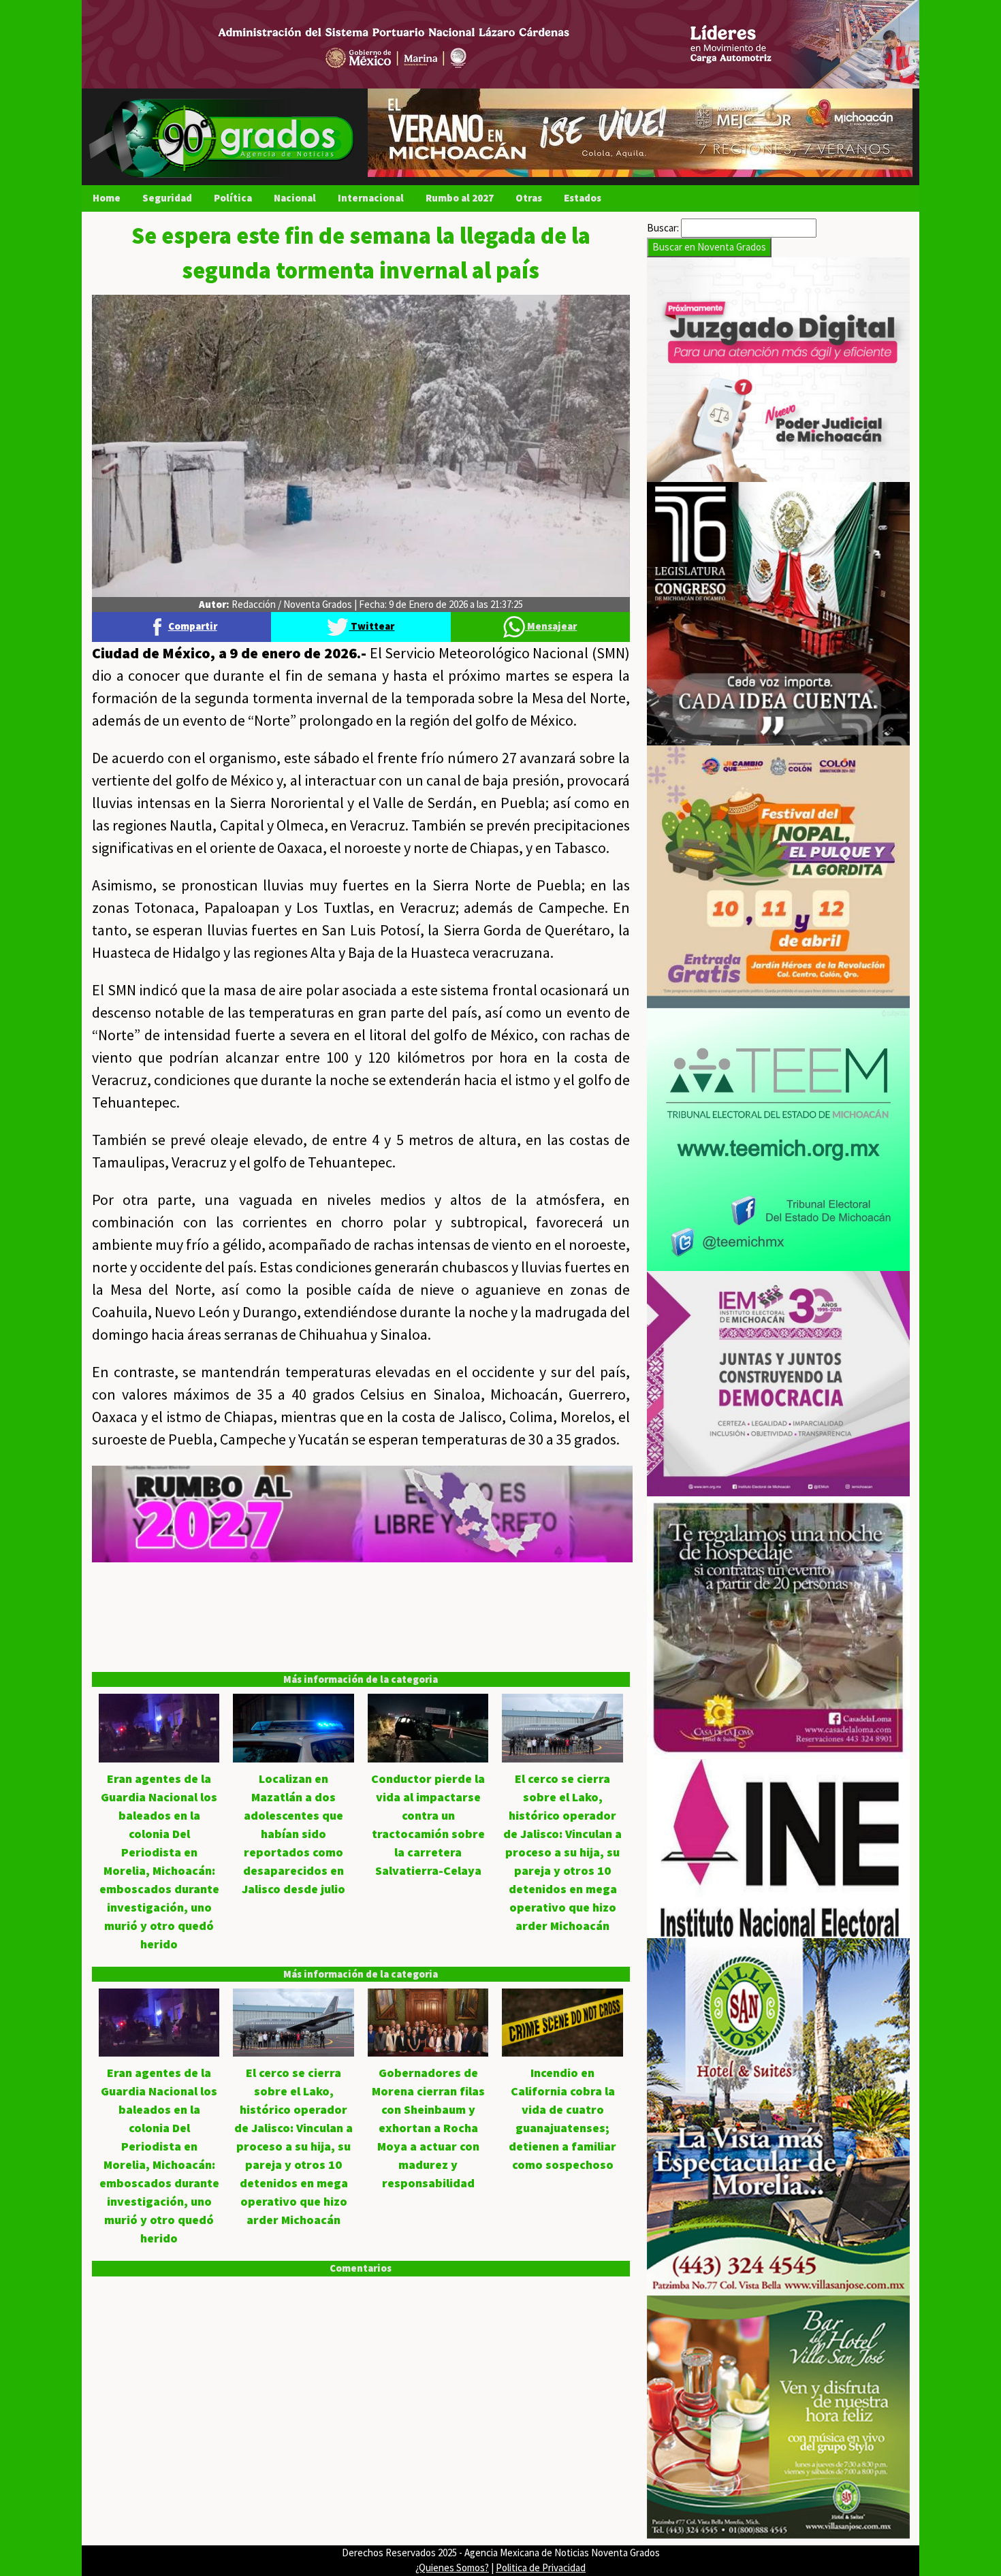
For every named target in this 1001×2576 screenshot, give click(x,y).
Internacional (371, 198)
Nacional (295, 198)
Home (107, 198)
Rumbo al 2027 (460, 198)
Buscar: (663, 228)
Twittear (371, 626)
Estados (583, 198)
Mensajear (551, 626)
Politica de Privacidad (541, 2567)
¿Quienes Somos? (452, 2567)
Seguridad (167, 198)
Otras (529, 198)
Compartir (193, 626)
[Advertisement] (361, 1658)
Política (233, 198)
